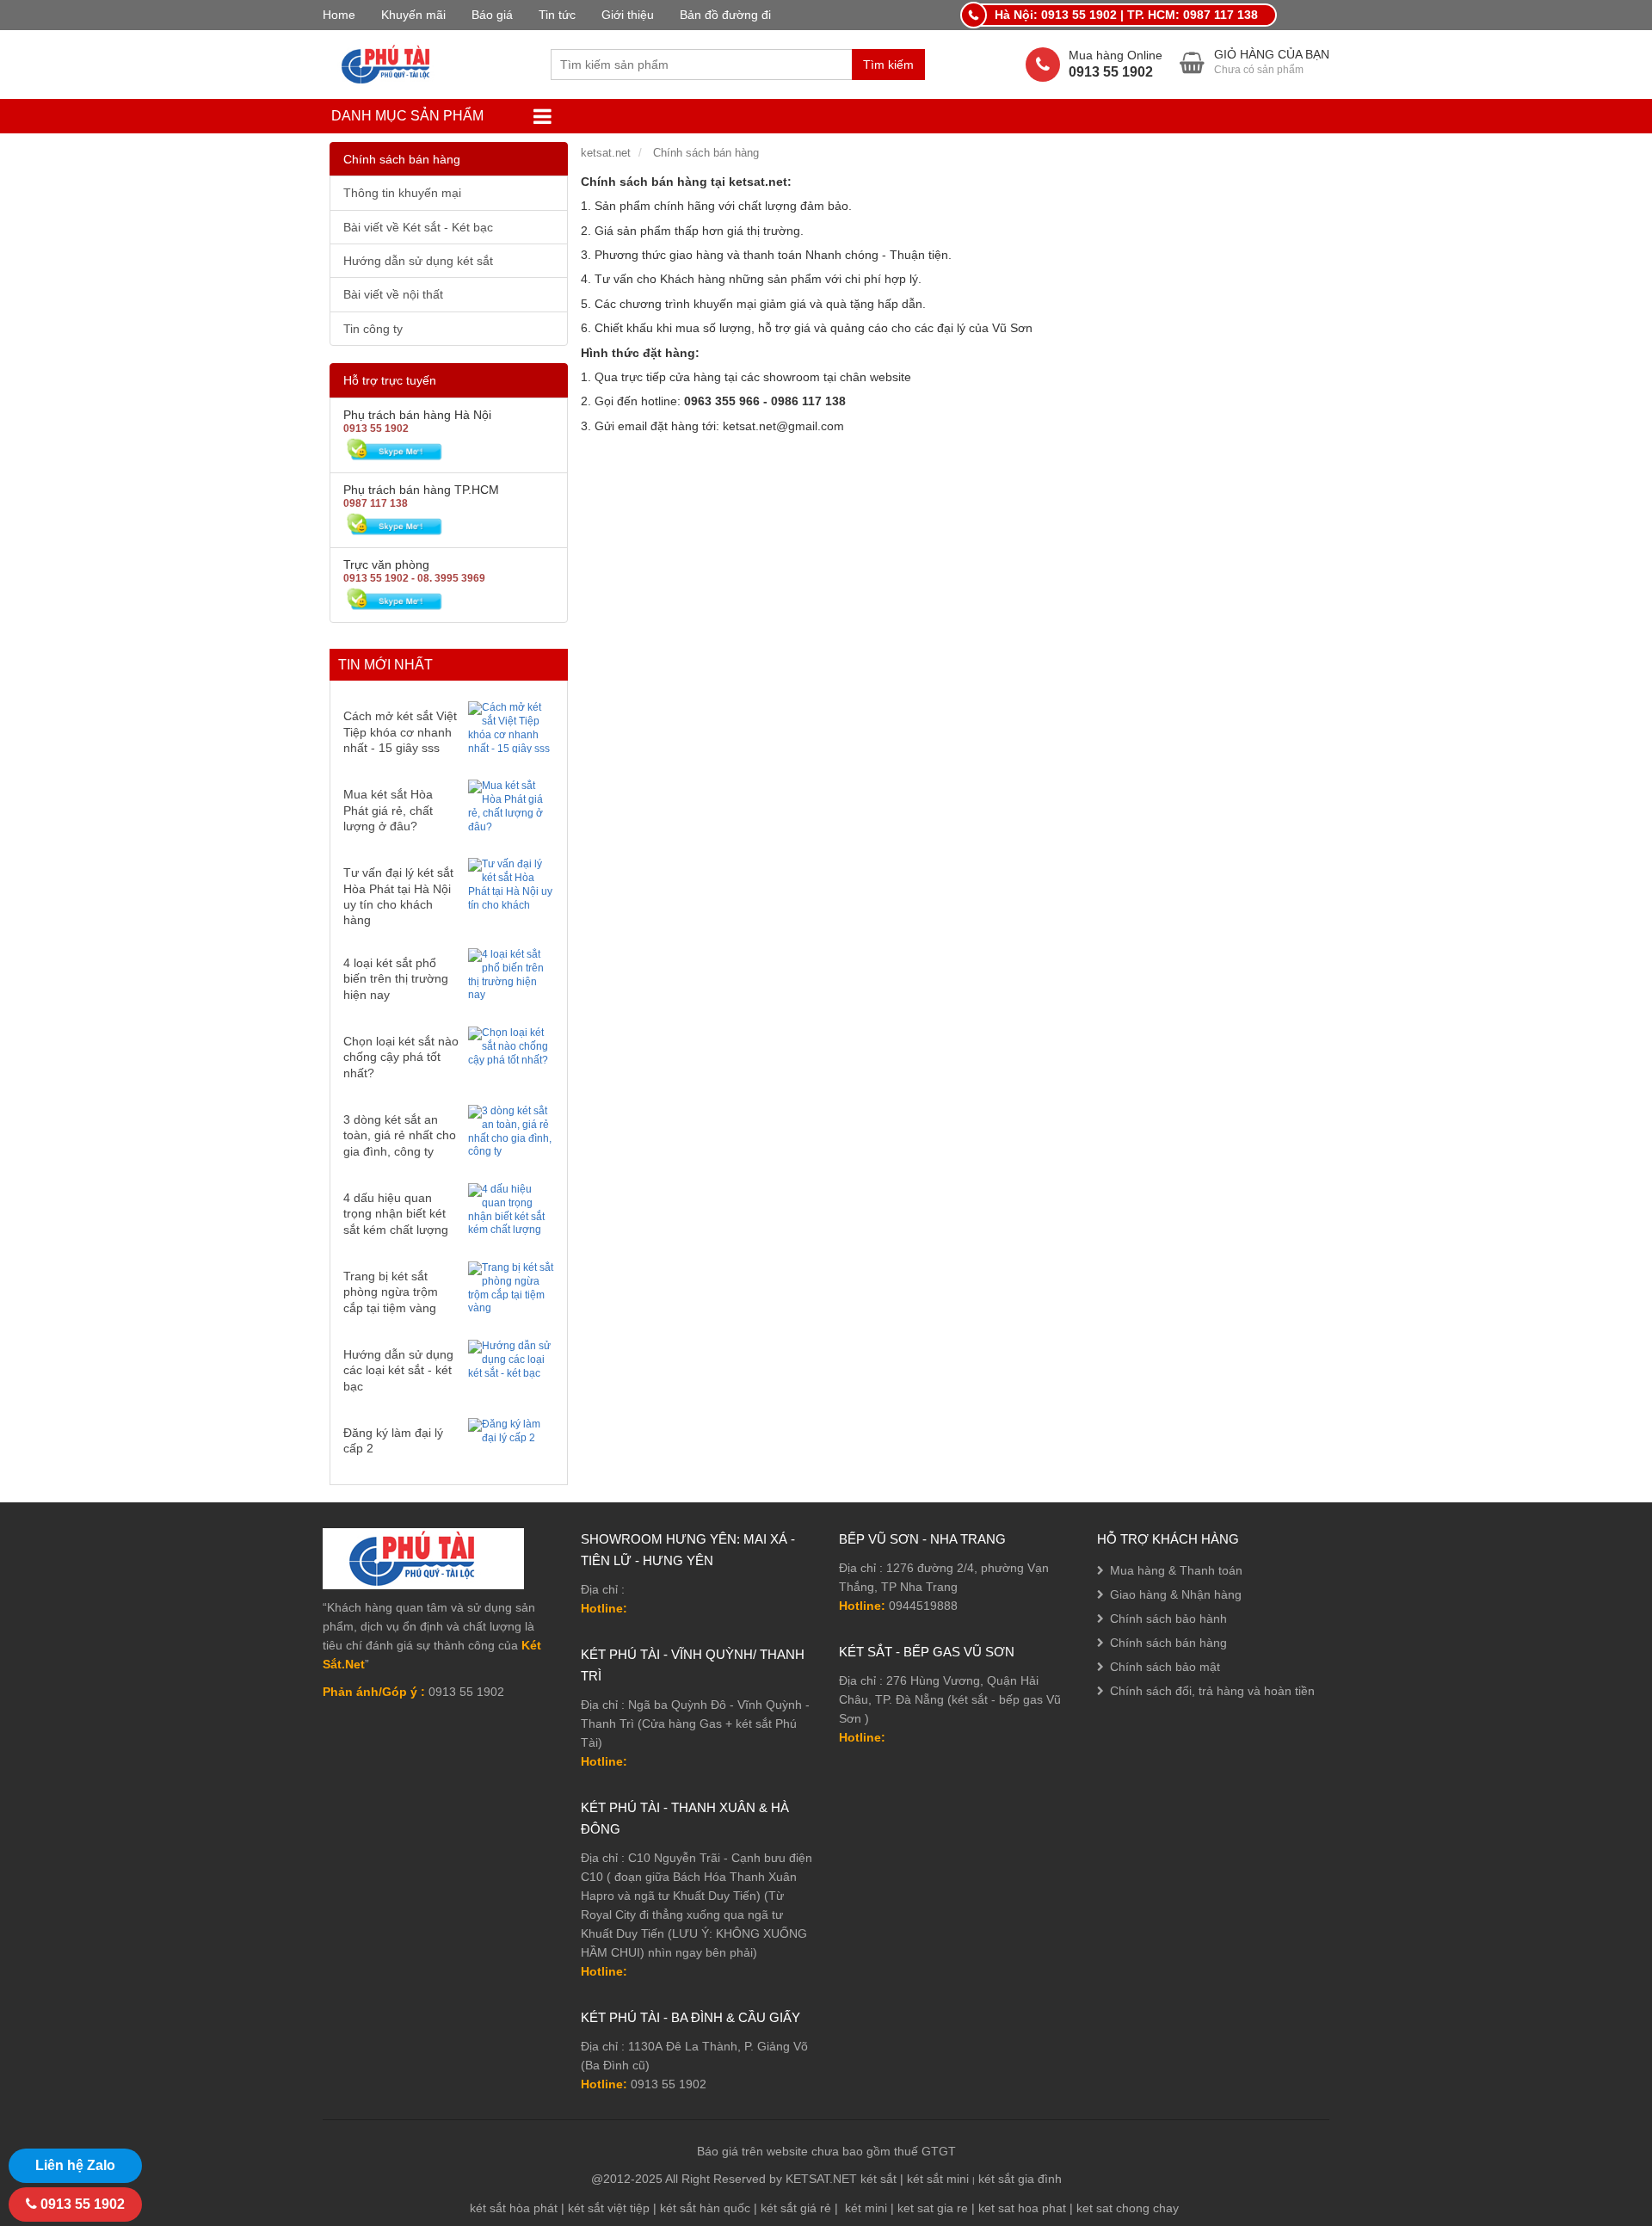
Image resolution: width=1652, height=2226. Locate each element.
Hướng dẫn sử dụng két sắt (418, 261)
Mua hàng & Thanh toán (1176, 1570)
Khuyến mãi (413, 15)
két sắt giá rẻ (796, 2208)
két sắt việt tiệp (609, 2208)
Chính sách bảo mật (1165, 1667)
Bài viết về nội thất (393, 294)
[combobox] (701, 65)
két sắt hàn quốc (705, 2208)
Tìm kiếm (888, 65)
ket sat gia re (933, 2208)
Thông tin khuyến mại (402, 193)
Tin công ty (373, 329)
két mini (866, 2208)
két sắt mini (938, 2179)
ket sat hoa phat (1022, 2208)
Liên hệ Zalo (75, 2165)
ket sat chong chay (1128, 2208)
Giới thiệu (628, 15)
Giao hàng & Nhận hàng (1176, 1594)
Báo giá (492, 15)
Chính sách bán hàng (402, 159)
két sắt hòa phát (514, 2208)
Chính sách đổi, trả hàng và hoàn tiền (1212, 1691)
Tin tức (557, 15)
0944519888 (923, 1606)
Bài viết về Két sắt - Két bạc (418, 227)
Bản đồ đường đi (725, 15)
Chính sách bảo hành (1168, 1619)
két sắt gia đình (1020, 2179)
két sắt (878, 2179)
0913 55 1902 (669, 2084)
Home (339, 15)
